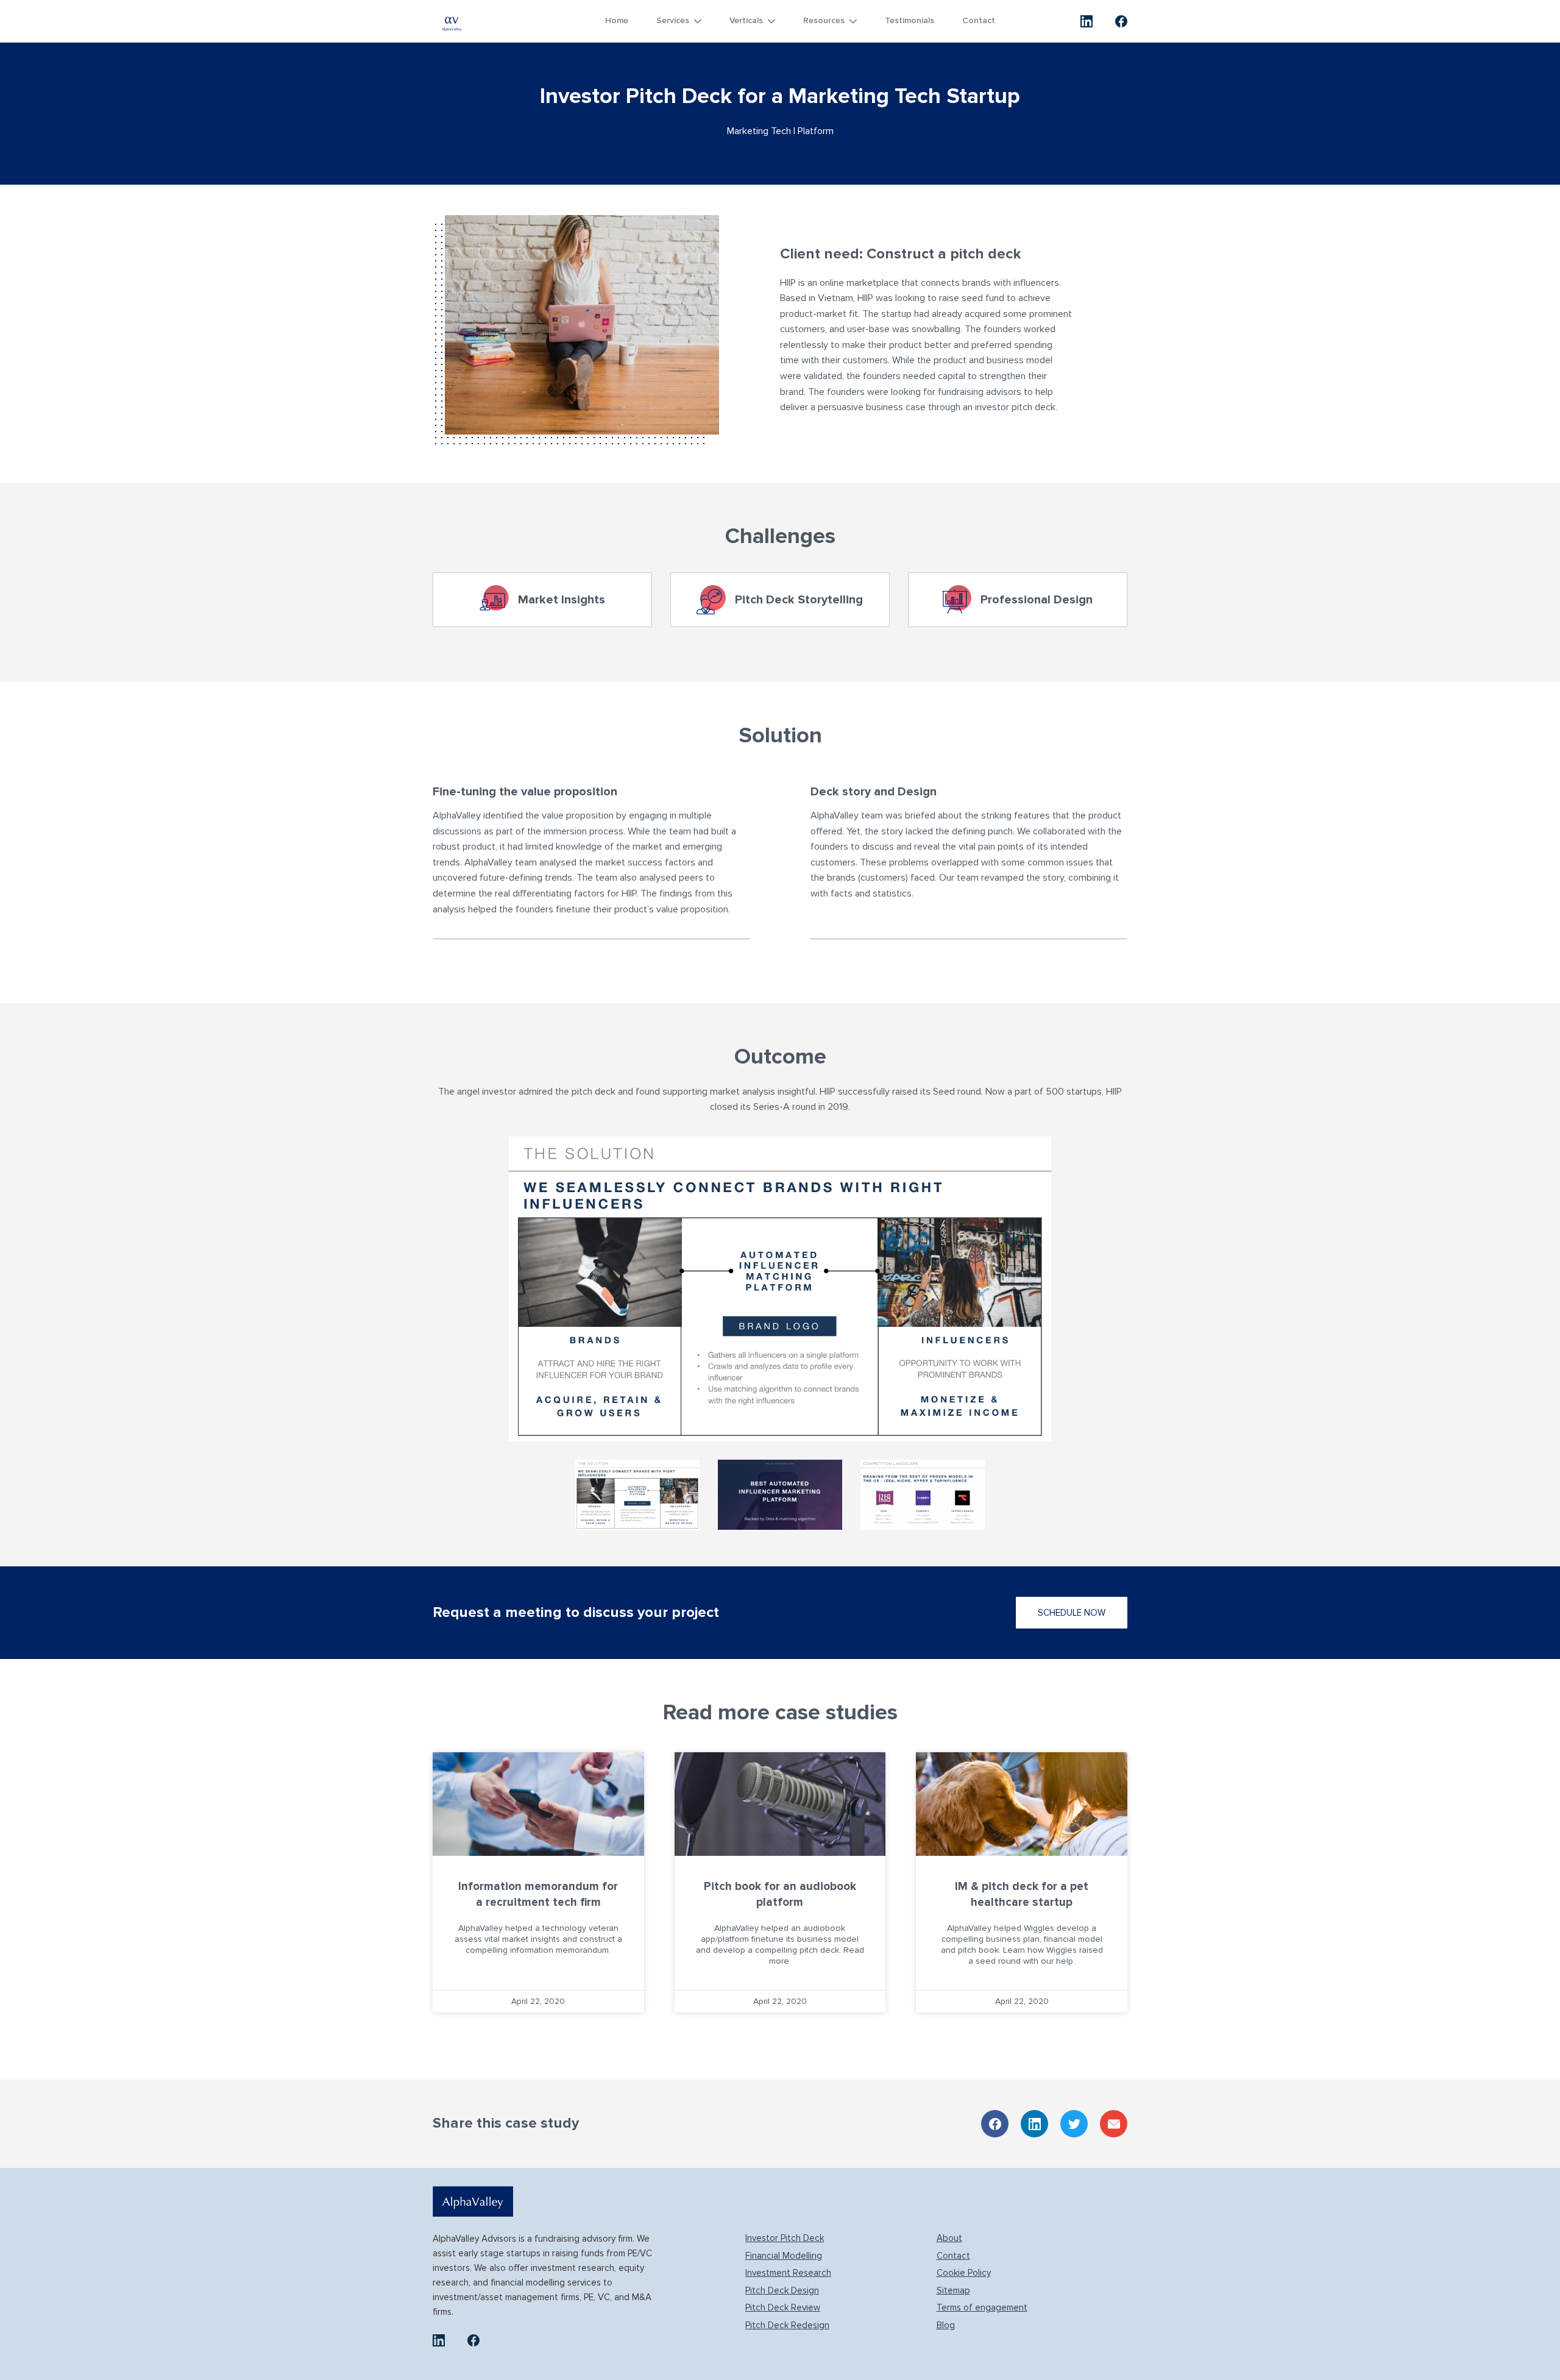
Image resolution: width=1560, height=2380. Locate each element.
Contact (979, 20)
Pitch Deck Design (782, 2290)
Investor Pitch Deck (785, 2238)
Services (673, 20)
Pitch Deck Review (783, 2307)
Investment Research (788, 2273)
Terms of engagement (982, 2307)
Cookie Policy (964, 2273)
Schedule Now (1072, 1613)
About (949, 2238)
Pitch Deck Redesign (787, 2325)
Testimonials (909, 20)
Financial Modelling (784, 2256)
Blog (946, 2325)
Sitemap (953, 2290)
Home (617, 20)
